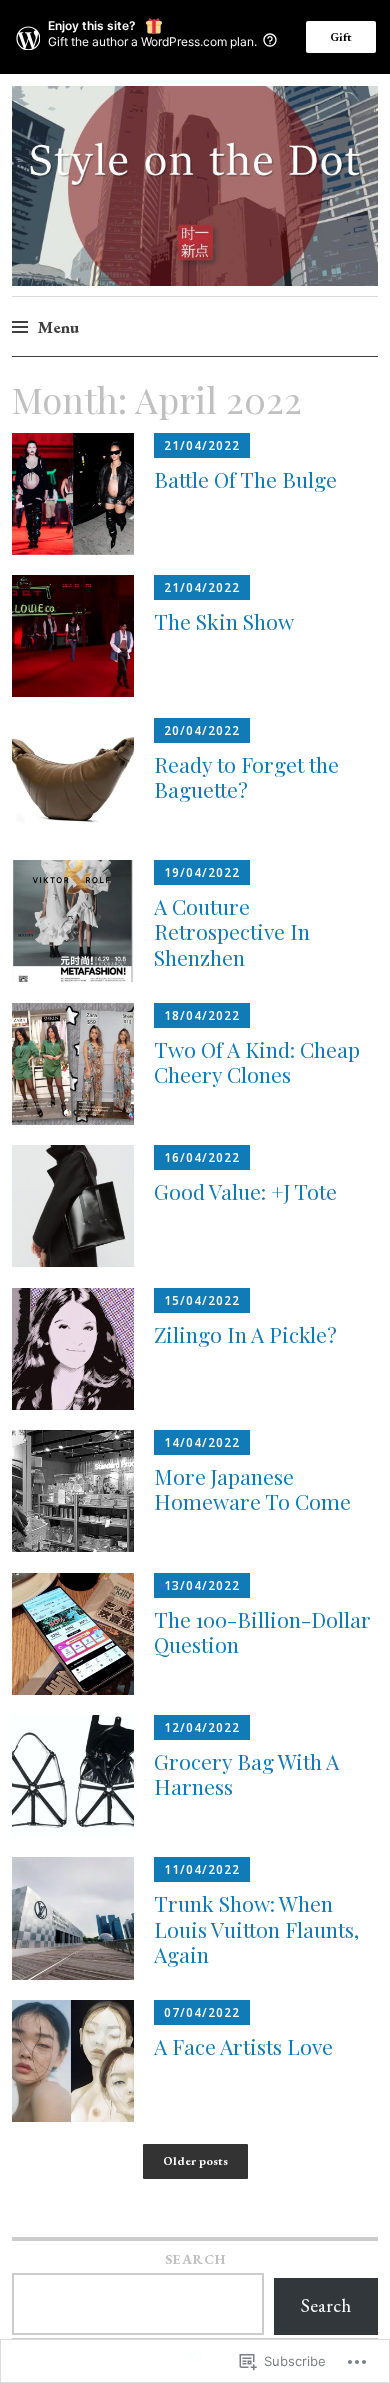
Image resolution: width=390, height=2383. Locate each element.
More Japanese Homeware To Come (252, 1488)
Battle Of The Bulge (245, 479)
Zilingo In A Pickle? (245, 1334)
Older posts (195, 2161)
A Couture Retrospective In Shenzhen (232, 931)
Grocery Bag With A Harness (246, 1773)
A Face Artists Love (243, 2046)
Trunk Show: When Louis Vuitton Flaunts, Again (256, 1928)
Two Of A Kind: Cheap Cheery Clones (257, 1061)
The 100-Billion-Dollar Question (262, 1631)
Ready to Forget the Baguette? (246, 776)
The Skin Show (224, 621)
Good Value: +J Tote (245, 1191)
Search (195, 2259)
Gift (341, 37)
